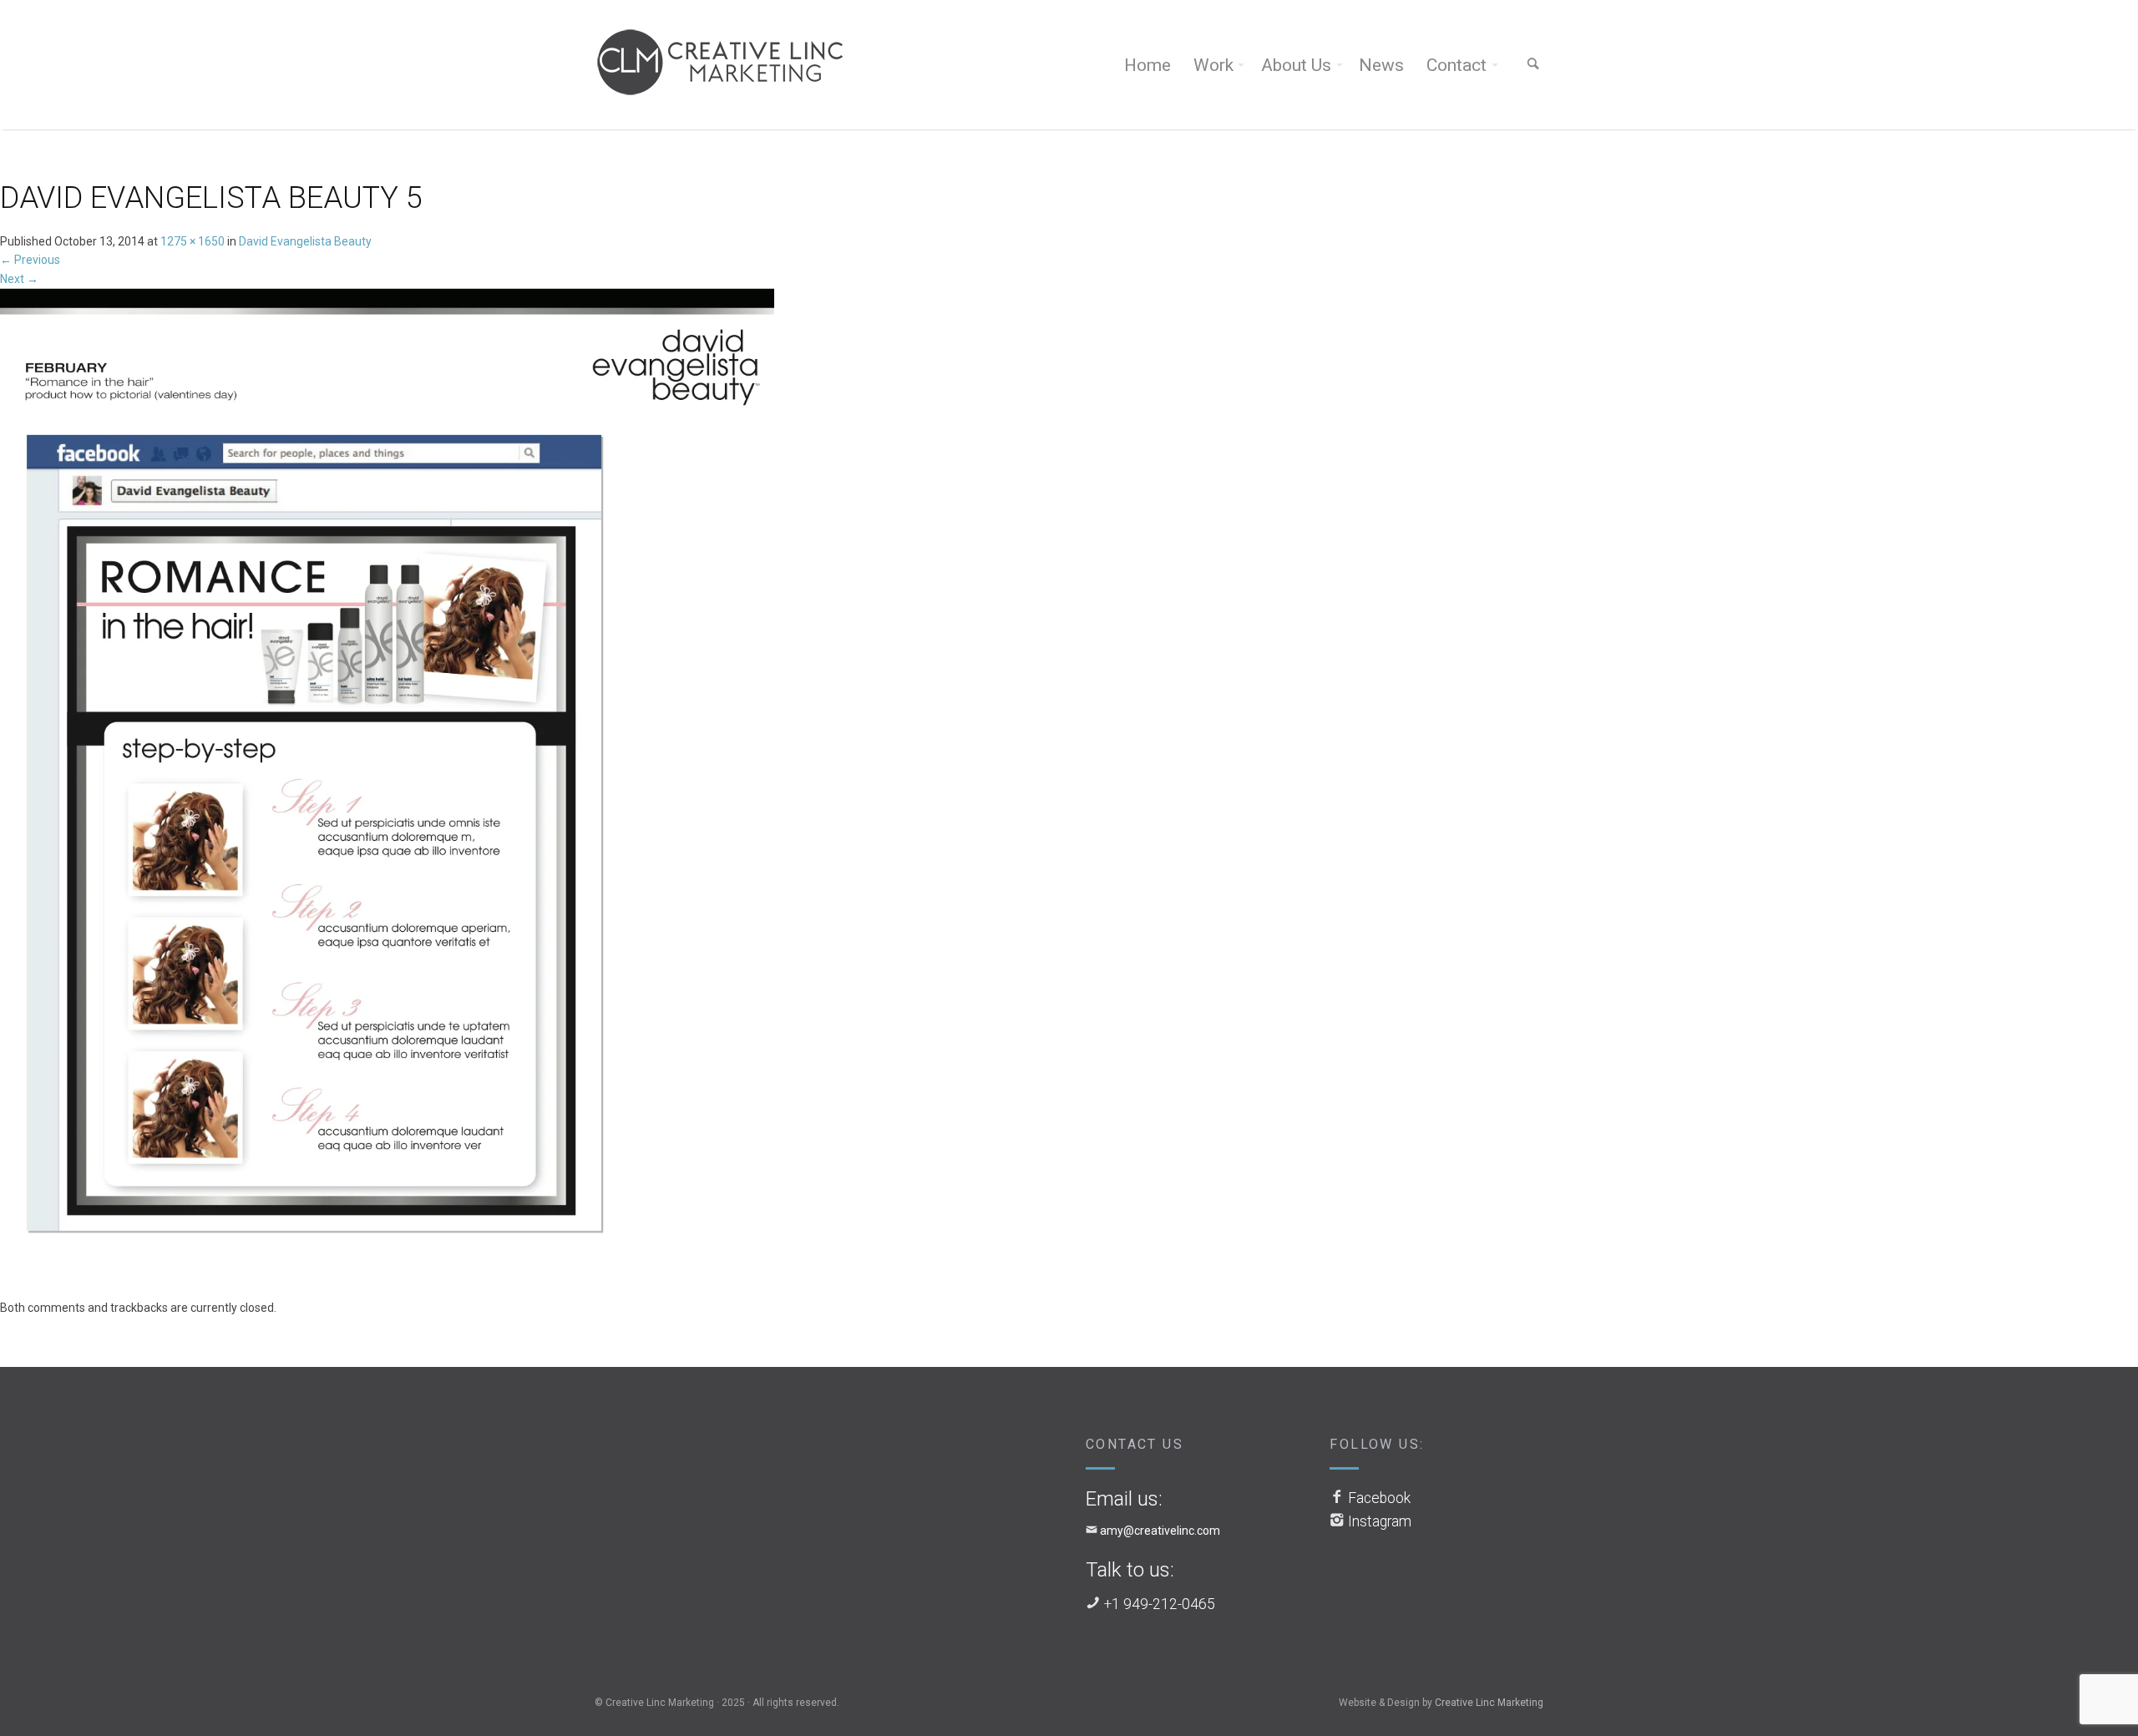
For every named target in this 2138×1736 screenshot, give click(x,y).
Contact (1457, 65)
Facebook (1379, 1498)
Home (1148, 65)
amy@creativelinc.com (1160, 1531)
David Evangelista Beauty (305, 241)
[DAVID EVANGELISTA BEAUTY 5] (387, 792)
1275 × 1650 (193, 241)
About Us (1296, 65)
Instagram (1380, 1521)
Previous (30, 260)
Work (1213, 65)
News (1381, 65)
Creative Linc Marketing (1489, 1703)
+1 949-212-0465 (1160, 1604)
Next (19, 279)
